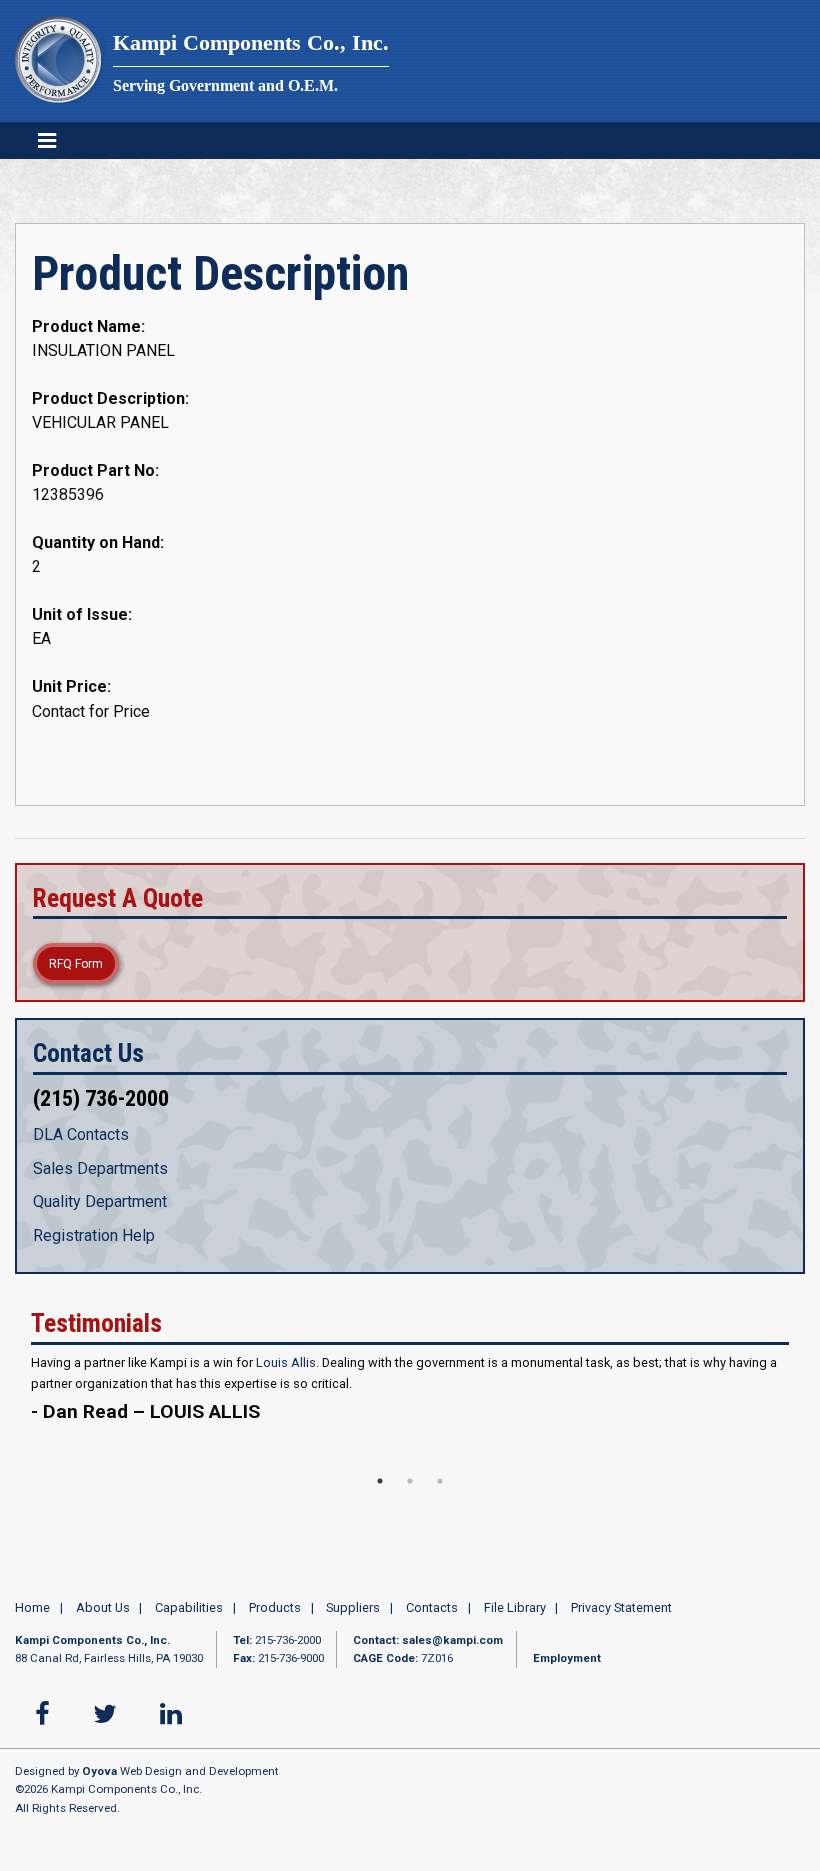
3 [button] (440, 1481)
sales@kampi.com (452, 1640)
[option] (410, 1399)
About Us (103, 1607)
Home (32, 1607)
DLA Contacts (81, 1134)
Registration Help (94, 1235)
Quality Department (100, 1201)
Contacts (432, 1607)
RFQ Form (76, 964)
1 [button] (380, 1481)
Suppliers (353, 1607)
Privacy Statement (621, 1607)
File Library (515, 1607)
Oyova (99, 1771)
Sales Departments (100, 1168)
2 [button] (410, 1481)
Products (275, 1607)
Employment (567, 1658)
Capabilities (189, 1607)
